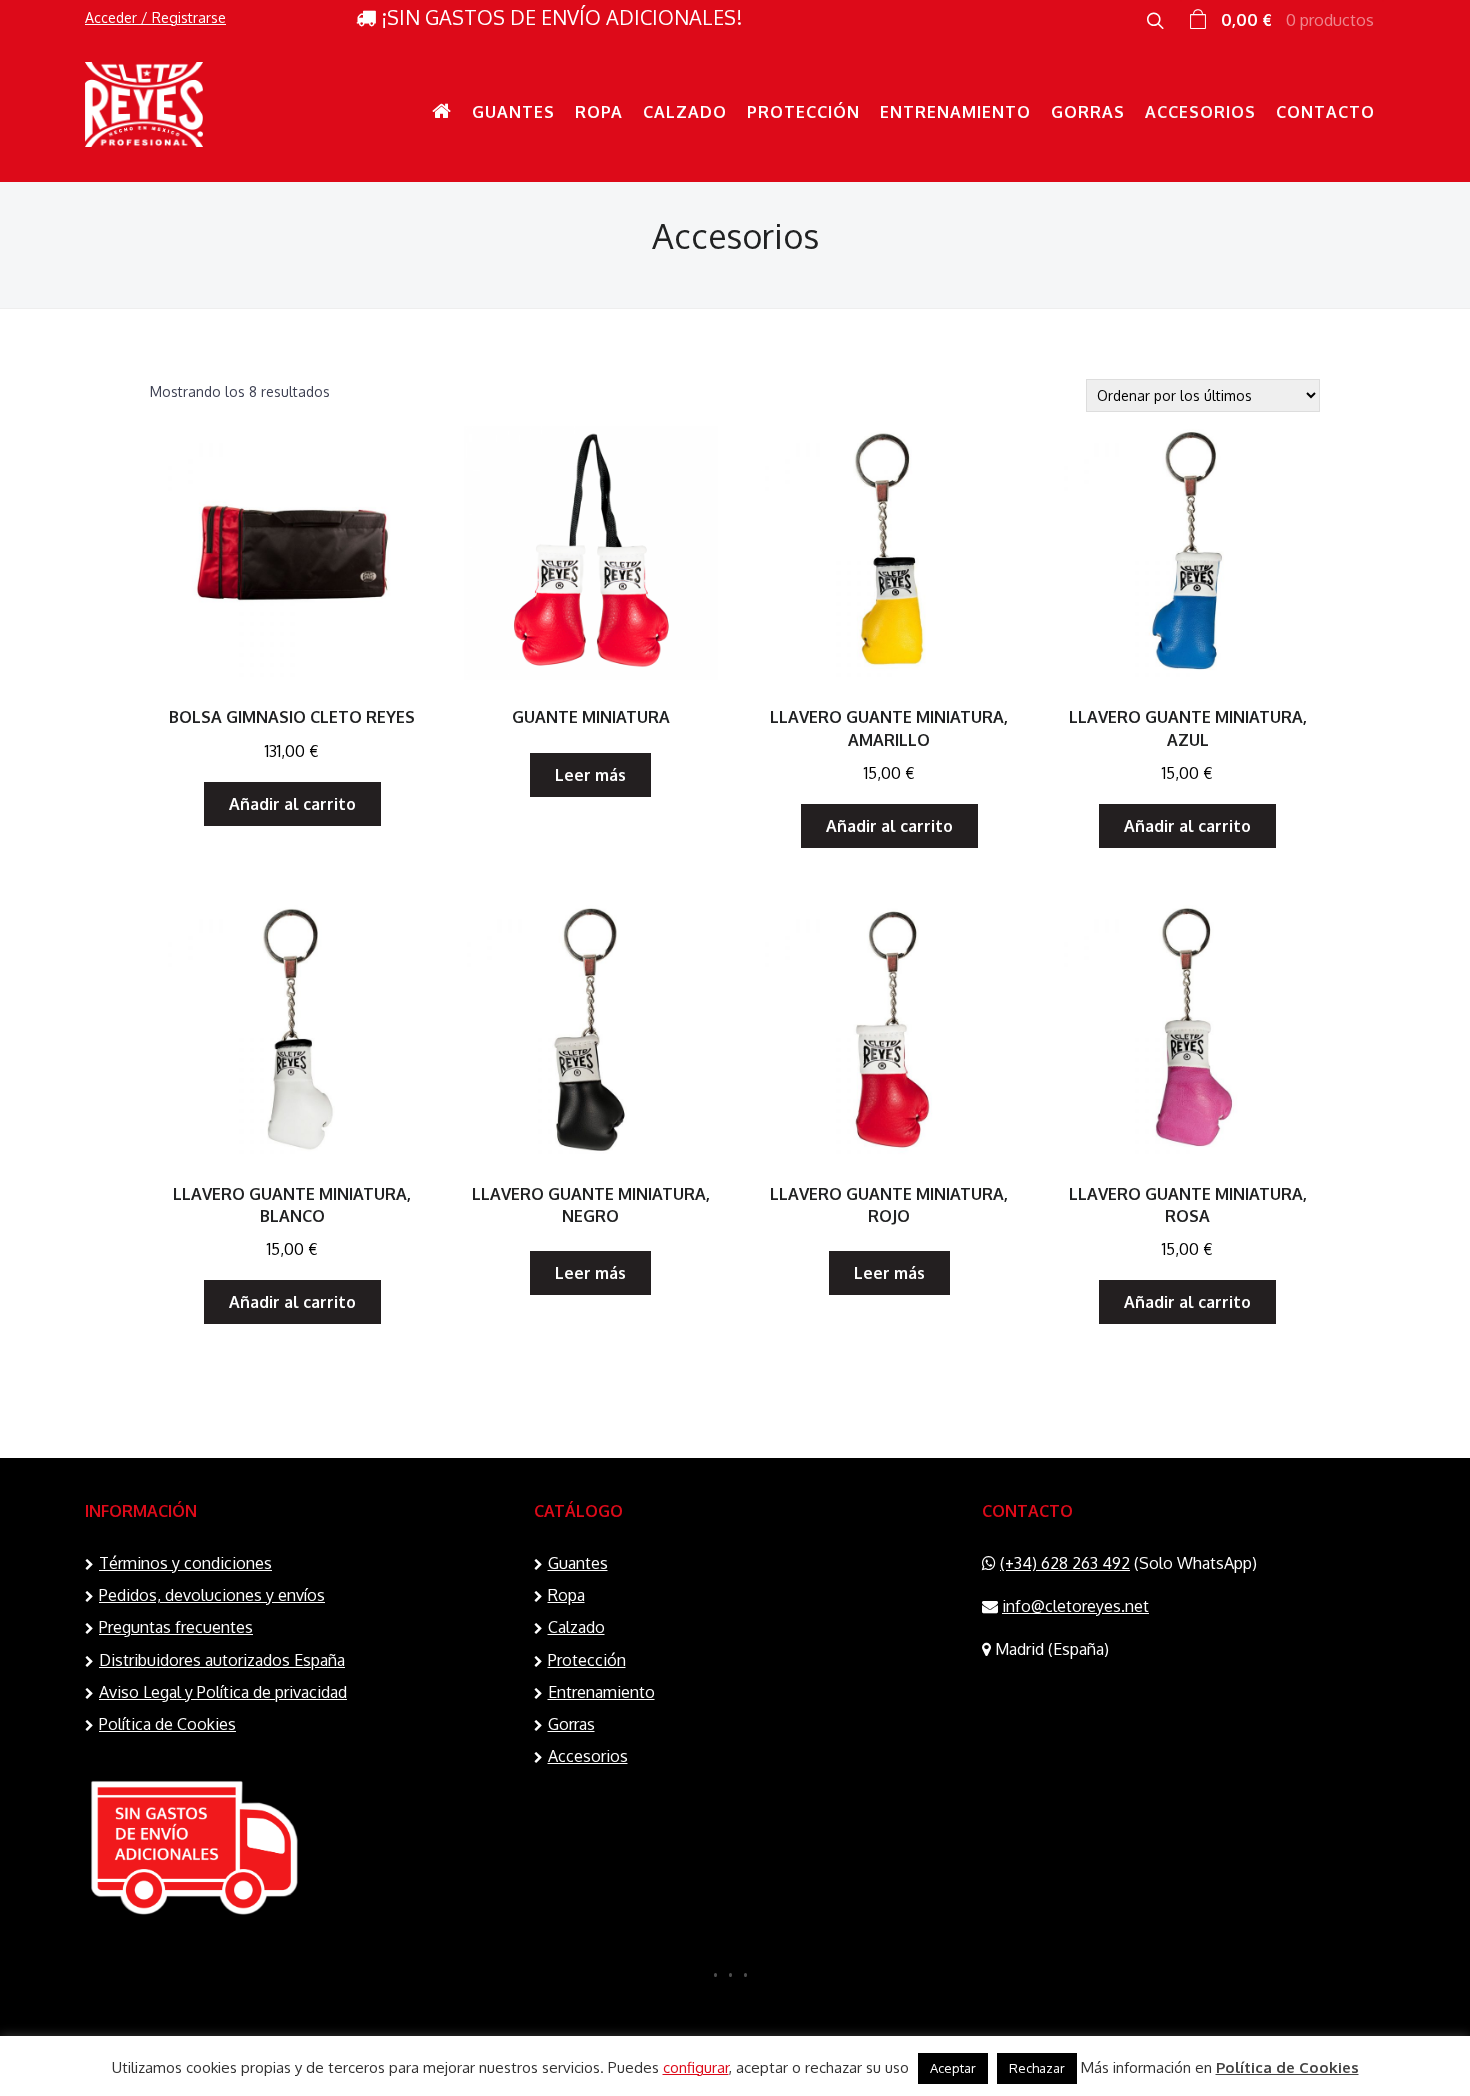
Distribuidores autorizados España (222, 1660)
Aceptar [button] (953, 2068)
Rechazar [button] (1037, 2068)
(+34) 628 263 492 (1065, 1563)
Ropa (599, 112)
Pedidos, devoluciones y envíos (212, 1595)
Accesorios (1200, 112)
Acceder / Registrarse (155, 17)
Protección (803, 112)
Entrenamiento (955, 112)
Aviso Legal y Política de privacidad (223, 1692)
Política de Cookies (167, 1724)
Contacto (1325, 112)
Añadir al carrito (292, 804)
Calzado (685, 112)
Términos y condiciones (185, 1563)
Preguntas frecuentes (176, 1627)
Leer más (590, 775)
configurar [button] (696, 2067)
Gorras (1088, 112)
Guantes (513, 112)
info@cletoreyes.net (1075, 1606)
